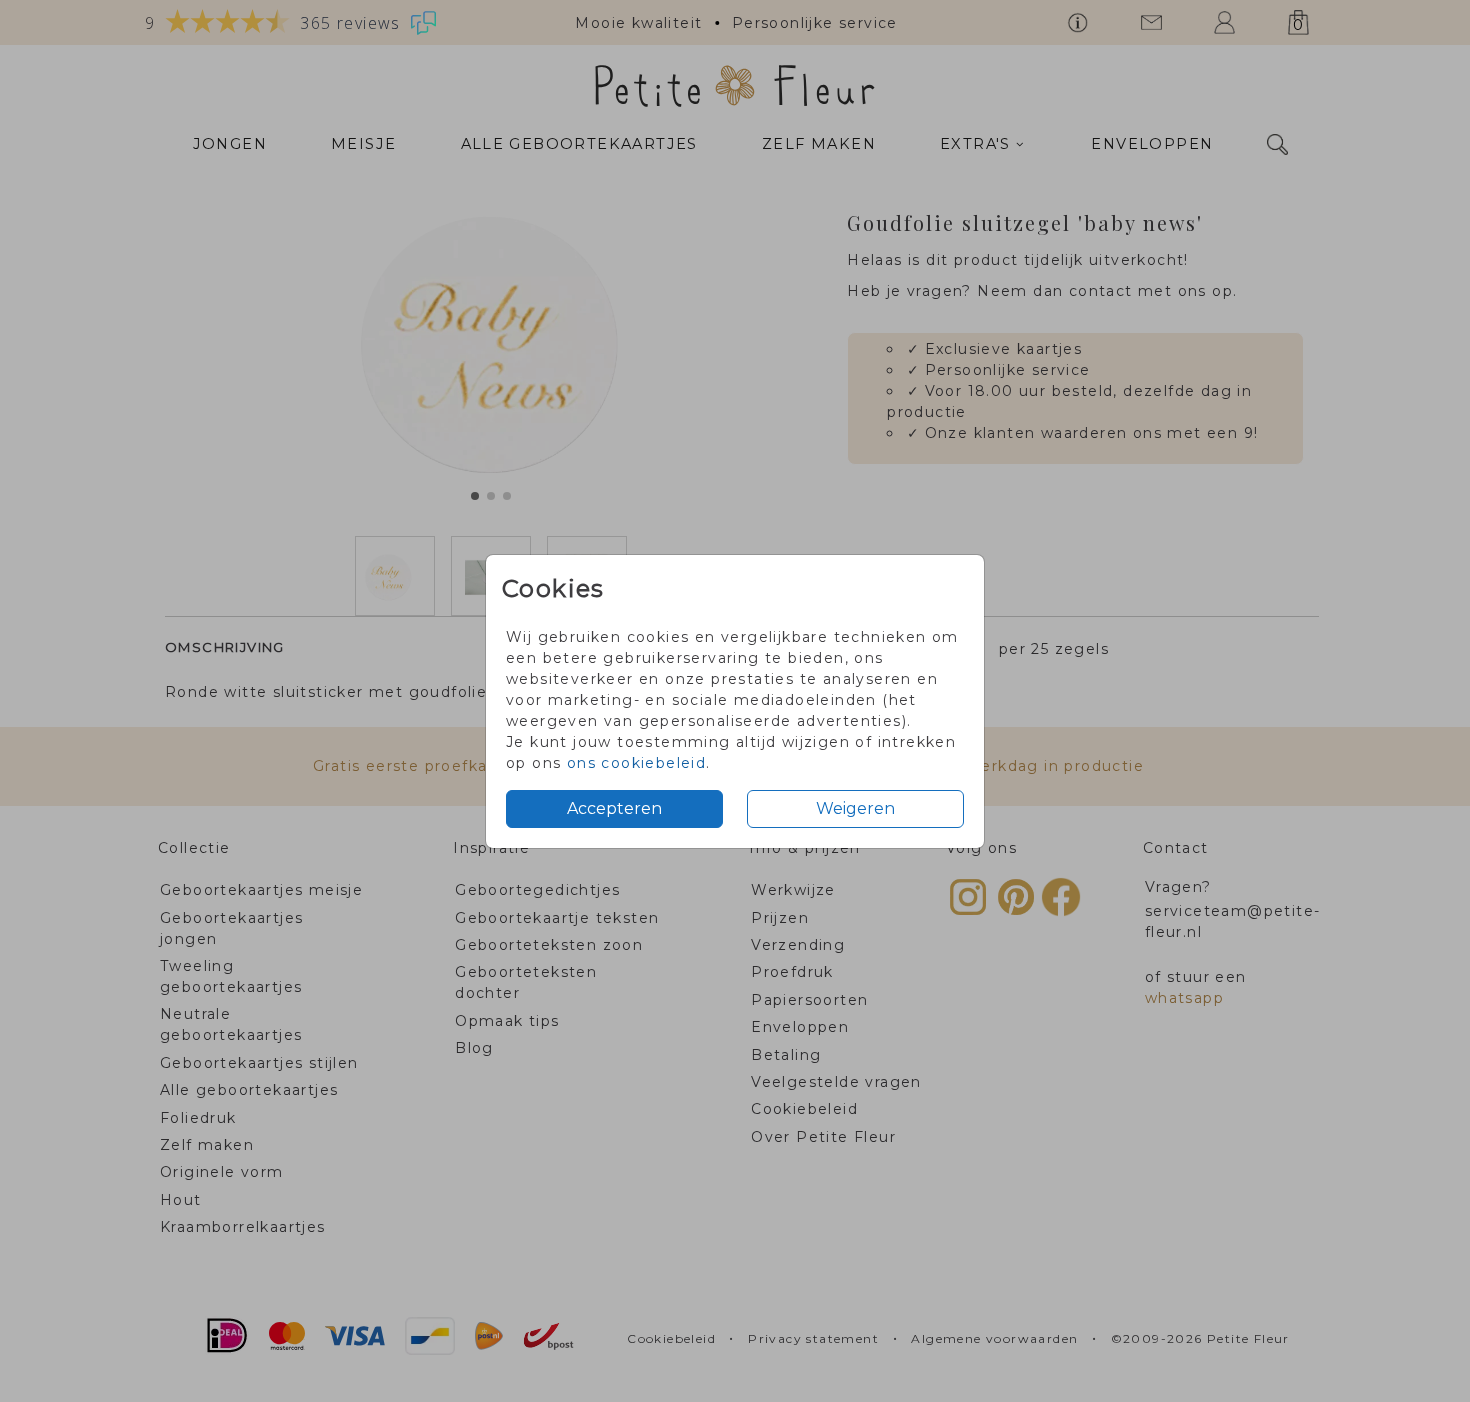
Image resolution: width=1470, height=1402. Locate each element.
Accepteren (614, 808)
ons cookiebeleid (636, 763)
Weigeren (855, 808)
